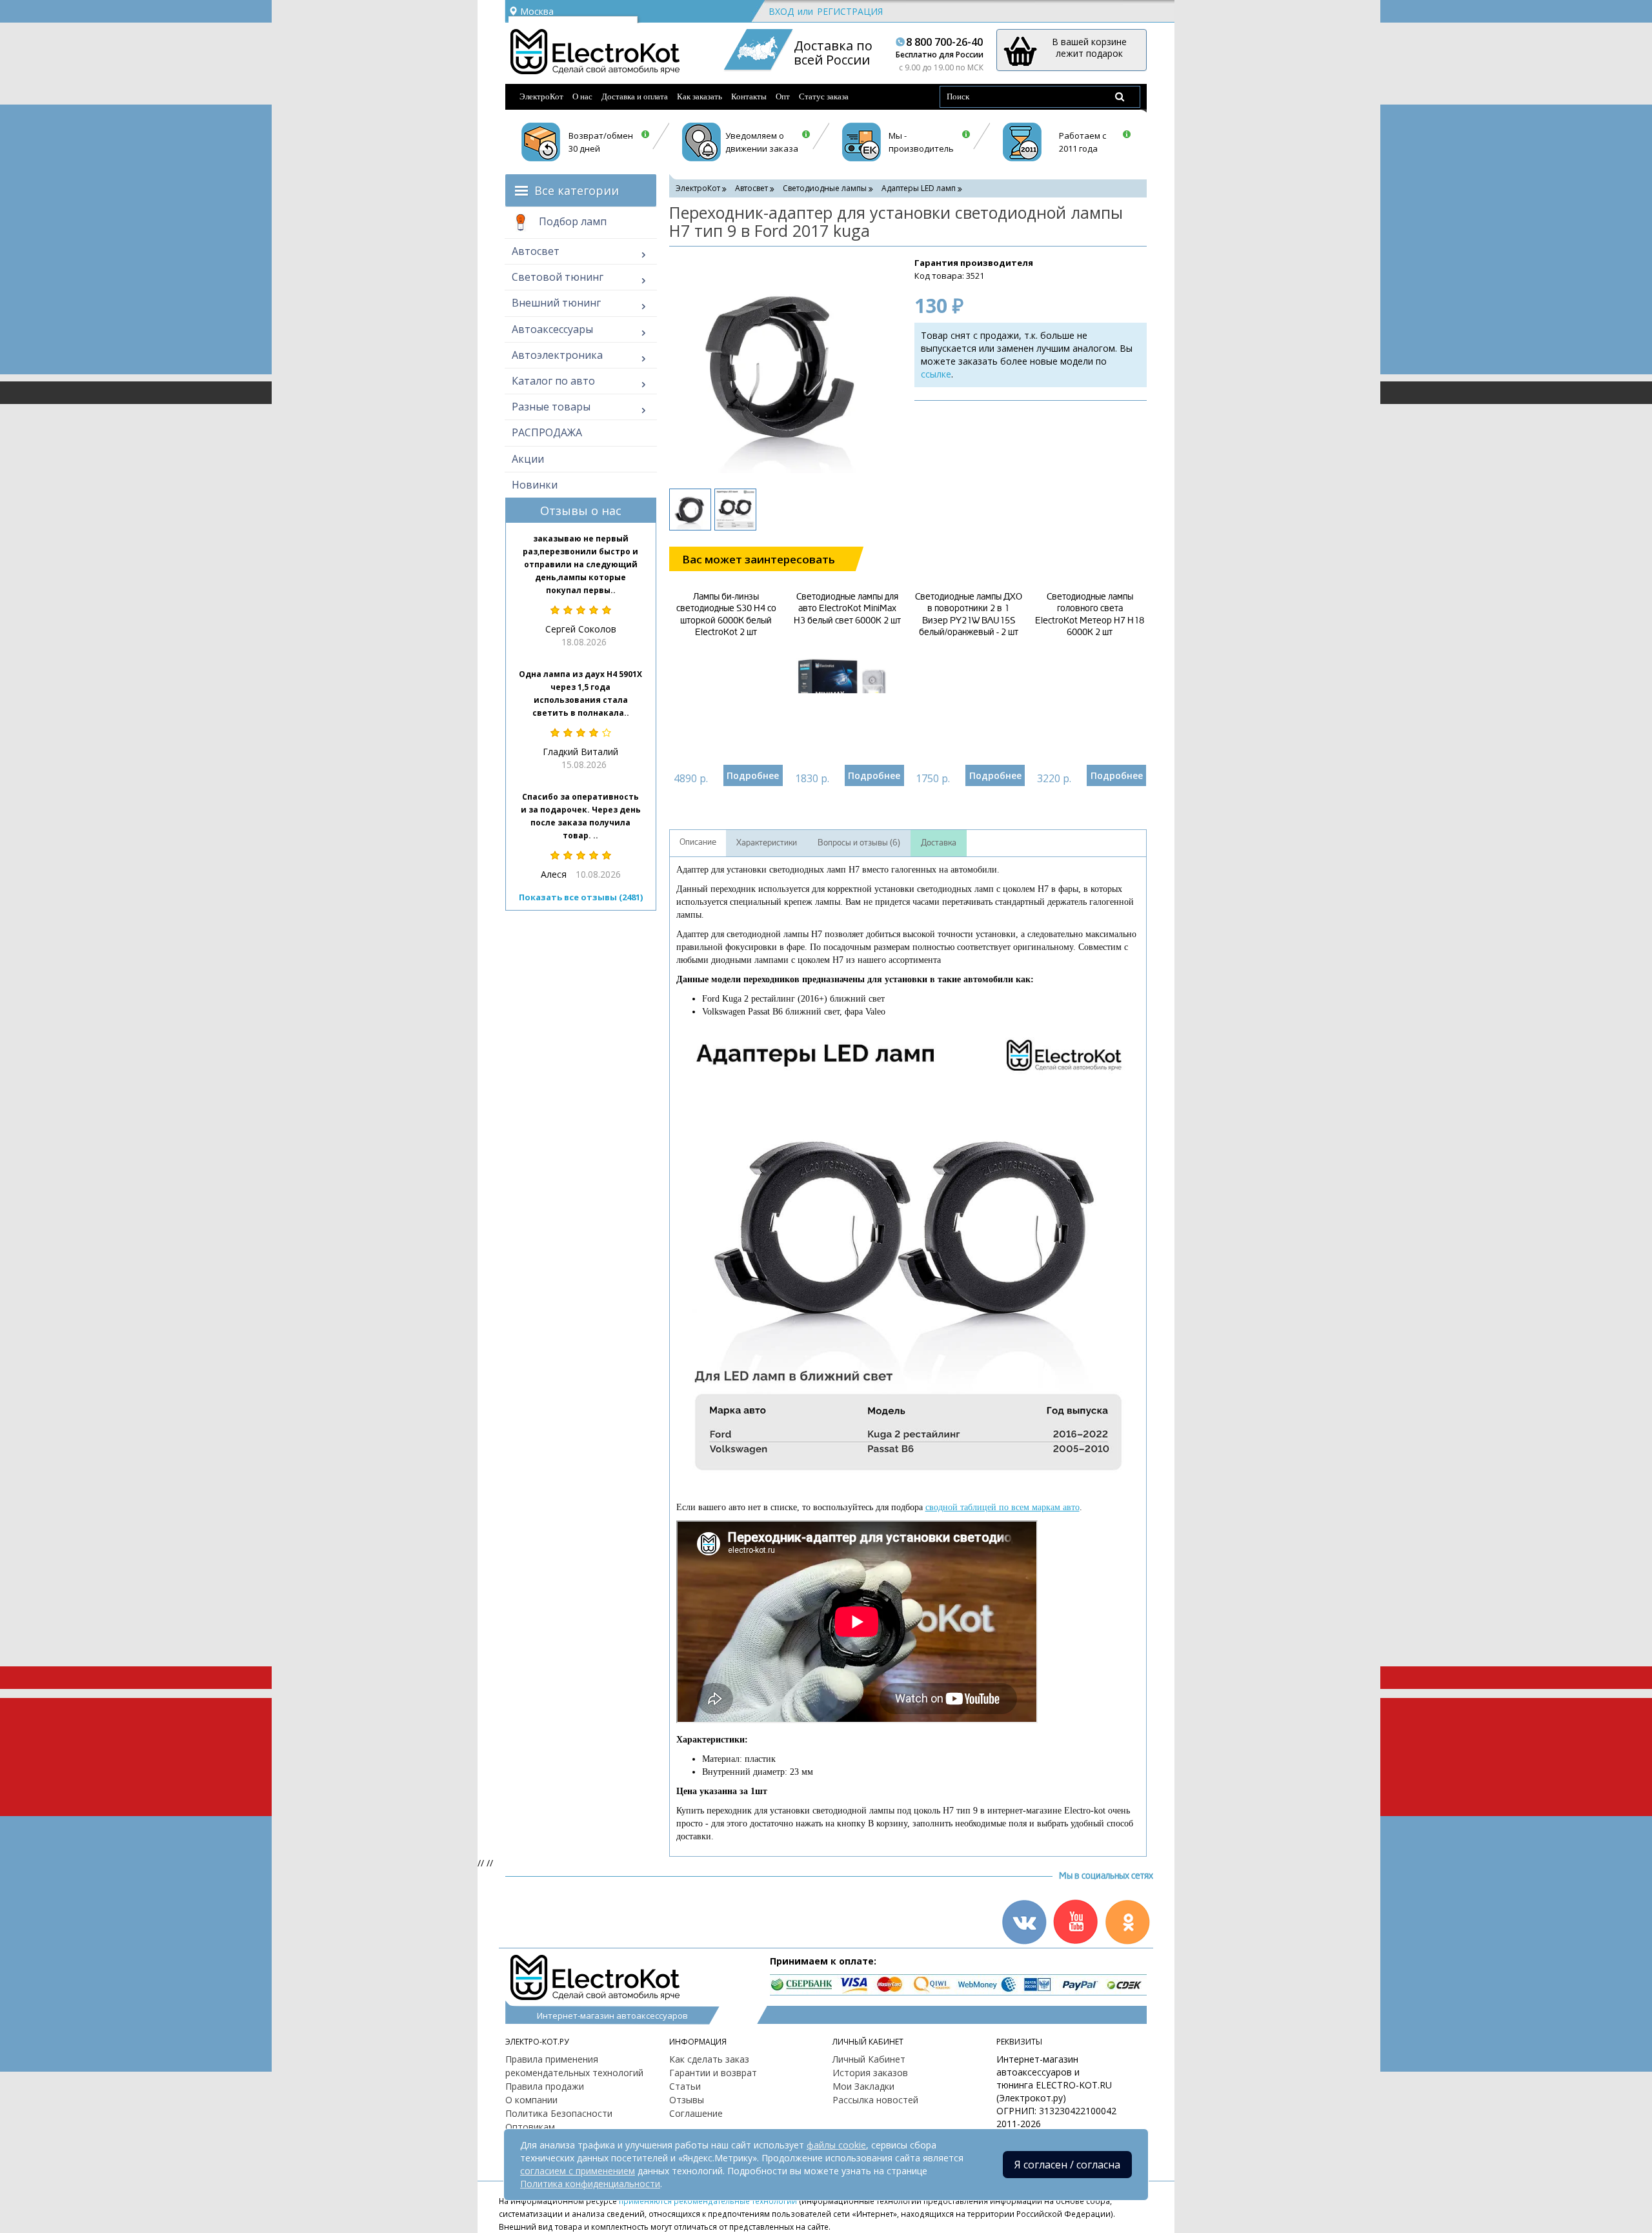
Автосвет (536, 251)
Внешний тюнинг (556, 303)
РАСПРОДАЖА (547, 432)
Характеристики (767, 843)
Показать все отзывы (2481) (581, 897)
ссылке (936, 374)
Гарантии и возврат (713, 2073)
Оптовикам (530, 2127)
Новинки (535, 485)
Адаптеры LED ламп (919, 188)
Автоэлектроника (557, 355)
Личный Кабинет (869, 2059)
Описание (698, 842)
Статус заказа (824, 96)
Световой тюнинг (558, 277)
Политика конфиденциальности (590, 2184)
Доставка (939, 843)
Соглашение (696, 2113)
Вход (781, 11)
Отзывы (687, 2100)
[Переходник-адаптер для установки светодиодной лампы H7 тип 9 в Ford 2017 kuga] (779, 366)
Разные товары (551, 407)
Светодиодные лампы (825, 188)
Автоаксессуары (552, 329)
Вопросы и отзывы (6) (859, 843)
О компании (531, 2100)
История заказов (870, 2073)
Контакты (749, 96)
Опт (783, 96)
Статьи (685, 2086)
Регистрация (850, 11)
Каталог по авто (553, 381)
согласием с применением (578, 2171)
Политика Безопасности (559, 2113)
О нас (582, 96)
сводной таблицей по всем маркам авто (1002, 1507)
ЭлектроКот (541, 96)
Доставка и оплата (635, 96)
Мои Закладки (863, 2086)
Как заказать (700, 96)
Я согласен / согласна (1067, 2165)
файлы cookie (836, 2145)
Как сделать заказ (709, 2059)
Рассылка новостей (875, 2100)
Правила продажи (545, 2086)
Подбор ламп (571, 221)
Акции (528, 459)
